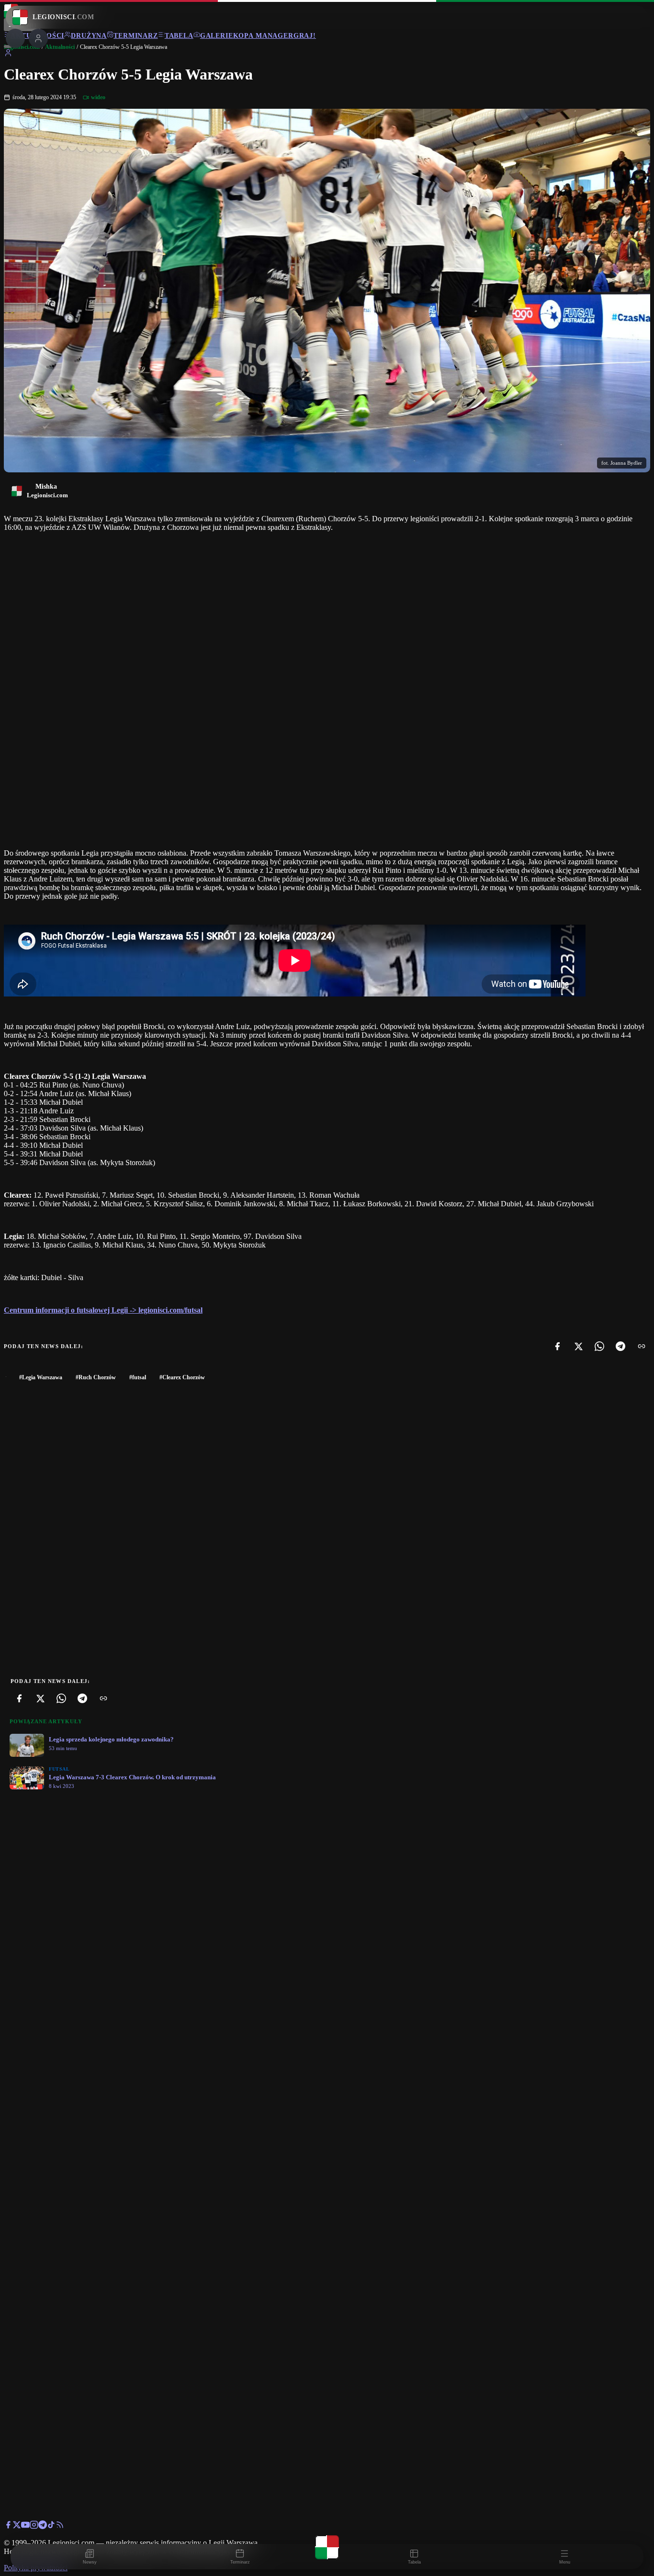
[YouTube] (25, 2526)
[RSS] (60, 2526)
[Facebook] (557, 1346)
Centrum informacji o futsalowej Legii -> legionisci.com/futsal (103, 1310)
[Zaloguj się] (8, 54)
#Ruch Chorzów (96, 1377)
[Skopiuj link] (642, 1346)
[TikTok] (51, 2526)
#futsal (138, 1377)
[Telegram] (620, 1346)
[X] (578, 1346)
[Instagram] (34, 2526)
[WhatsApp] (599, 1346)
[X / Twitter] (17, 2526)
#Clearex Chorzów (182, 1377)
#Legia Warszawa (41, 1377)
